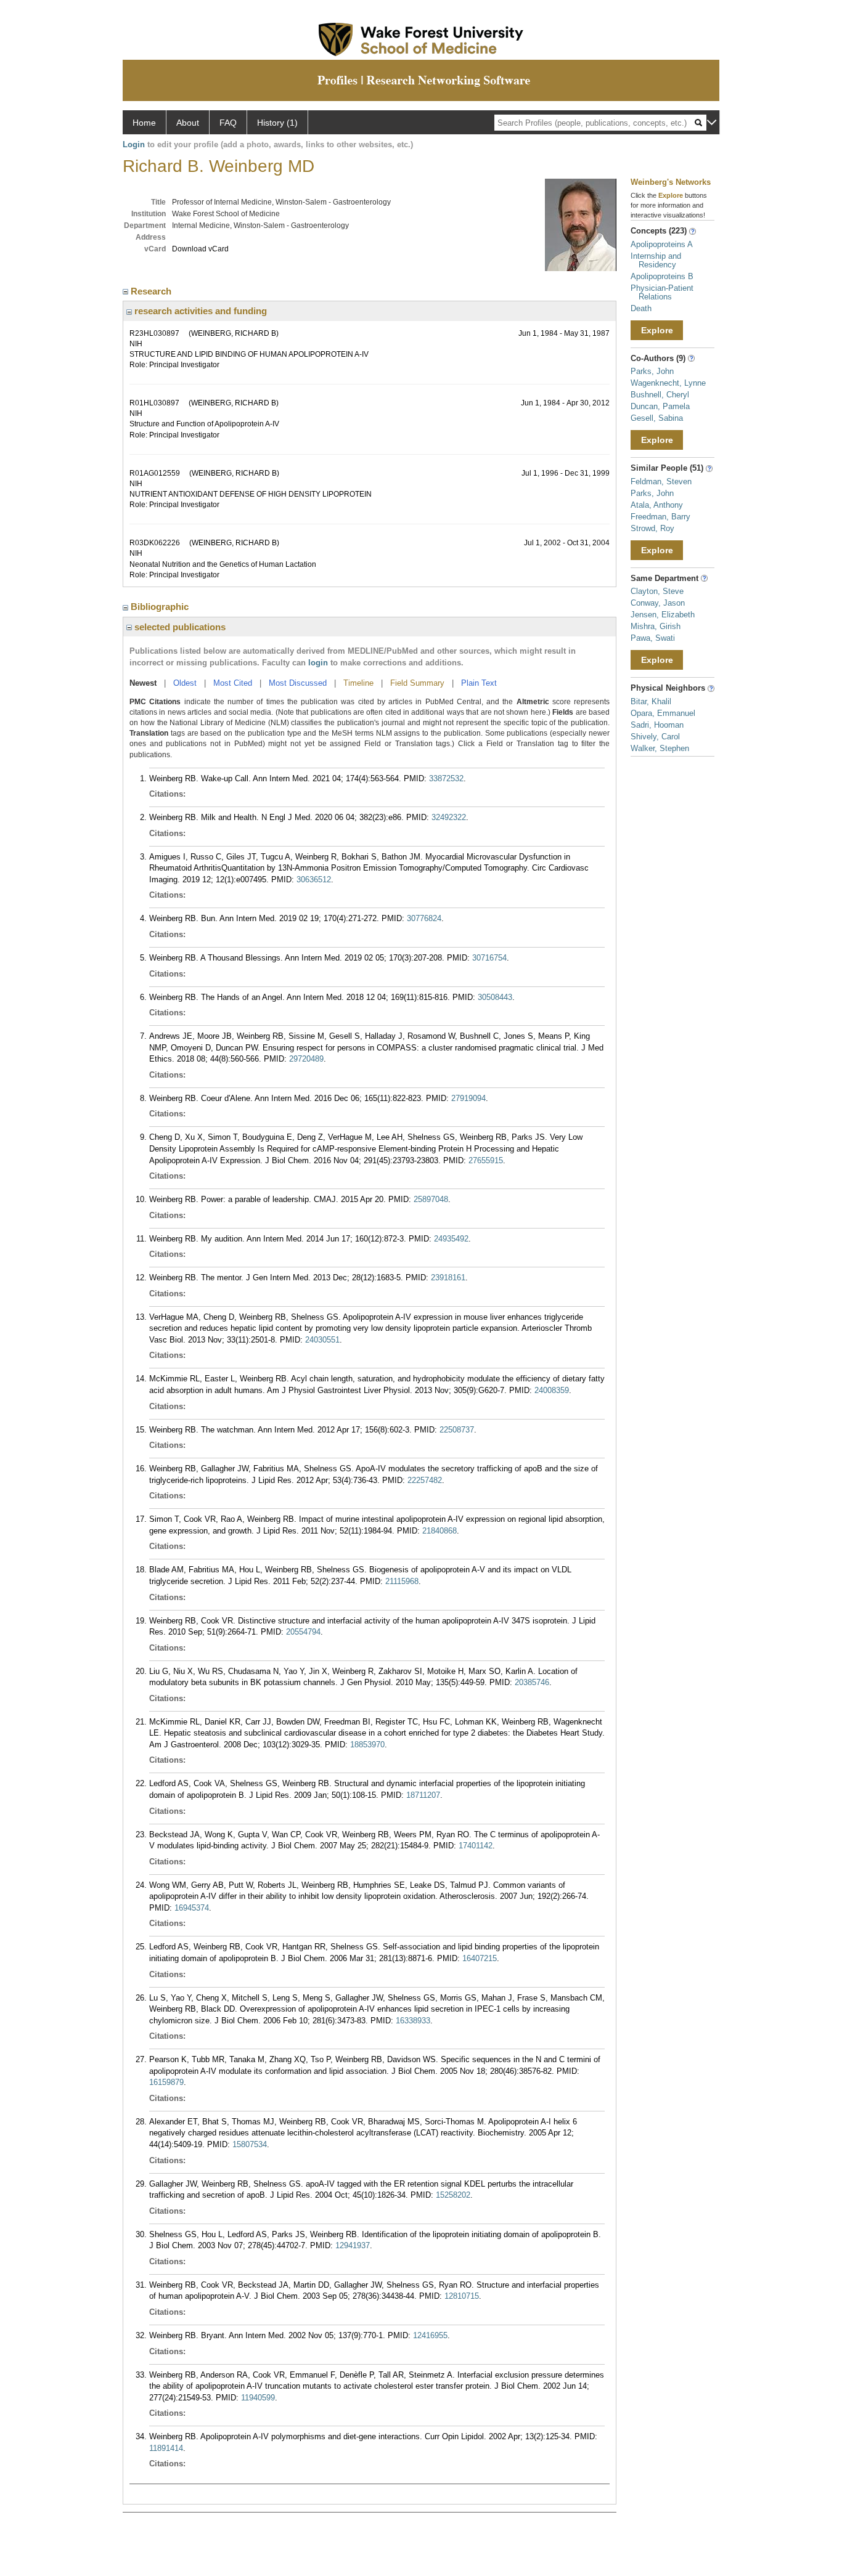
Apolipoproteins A (662, 244)
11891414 (166, 2448)
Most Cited (233, 683)
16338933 (413, 2021)
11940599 (258, 2398)
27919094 (468, 1098)
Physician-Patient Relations (662, 292)
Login (134, 144)
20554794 (303, 1632)
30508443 (495, 997)
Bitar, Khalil (651, 701)
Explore (657, 330)
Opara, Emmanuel (663, 713)
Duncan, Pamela (660, 406)
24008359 (552, 1390)
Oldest (185, 683)
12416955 (430, 2335)
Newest (143, 683)
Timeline (358, 683)
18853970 (367, 1745)
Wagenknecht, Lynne (668, 383)
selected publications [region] (179, 627)
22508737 (457, 1430)
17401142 (476, 1846)
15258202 (453, 2195)
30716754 (489, 958)
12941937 (353, 2245)
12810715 (462, 2296)
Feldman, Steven (661, 481)
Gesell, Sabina (657, 418)
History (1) (277, 123)
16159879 (166, 2082)
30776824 (424, 918)
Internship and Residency (656, 260)
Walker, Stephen (660, 748)
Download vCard (200, 249)
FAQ (228, 123)
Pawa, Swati (653, 638)
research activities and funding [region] (199, 311)
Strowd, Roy (652, 528)
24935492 (451, 1239)
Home (144, 123)
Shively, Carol (655, 737)
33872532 (446, 778)
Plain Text (479, 683)
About (188, 123)
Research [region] (152, 291)
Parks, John (652, 371)
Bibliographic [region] (161, 607)
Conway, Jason (658, 603)
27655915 (486, 1160)
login (318, 663)
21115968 (402, 1581)
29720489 (306, 1059)
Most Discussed (298, 683)
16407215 (480, 1958)
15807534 (250, 2144)
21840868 (439, 1531)
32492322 (449, 817)
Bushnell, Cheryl (660, 395)
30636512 (314, 880)
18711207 (423, 1795)
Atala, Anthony (657, 505)
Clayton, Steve (657, 591)
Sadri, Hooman (657, 725)
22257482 (425, 1480)
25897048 (431, 1199)
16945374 (192, 1908)
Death (641, 308)
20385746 (532, 1682)
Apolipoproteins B (662, 276)
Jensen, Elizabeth (663, 615)
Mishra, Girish (656, 626)
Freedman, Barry (660, 517)
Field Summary (417, 683)
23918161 (448, 1278)
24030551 (322, 1340)
